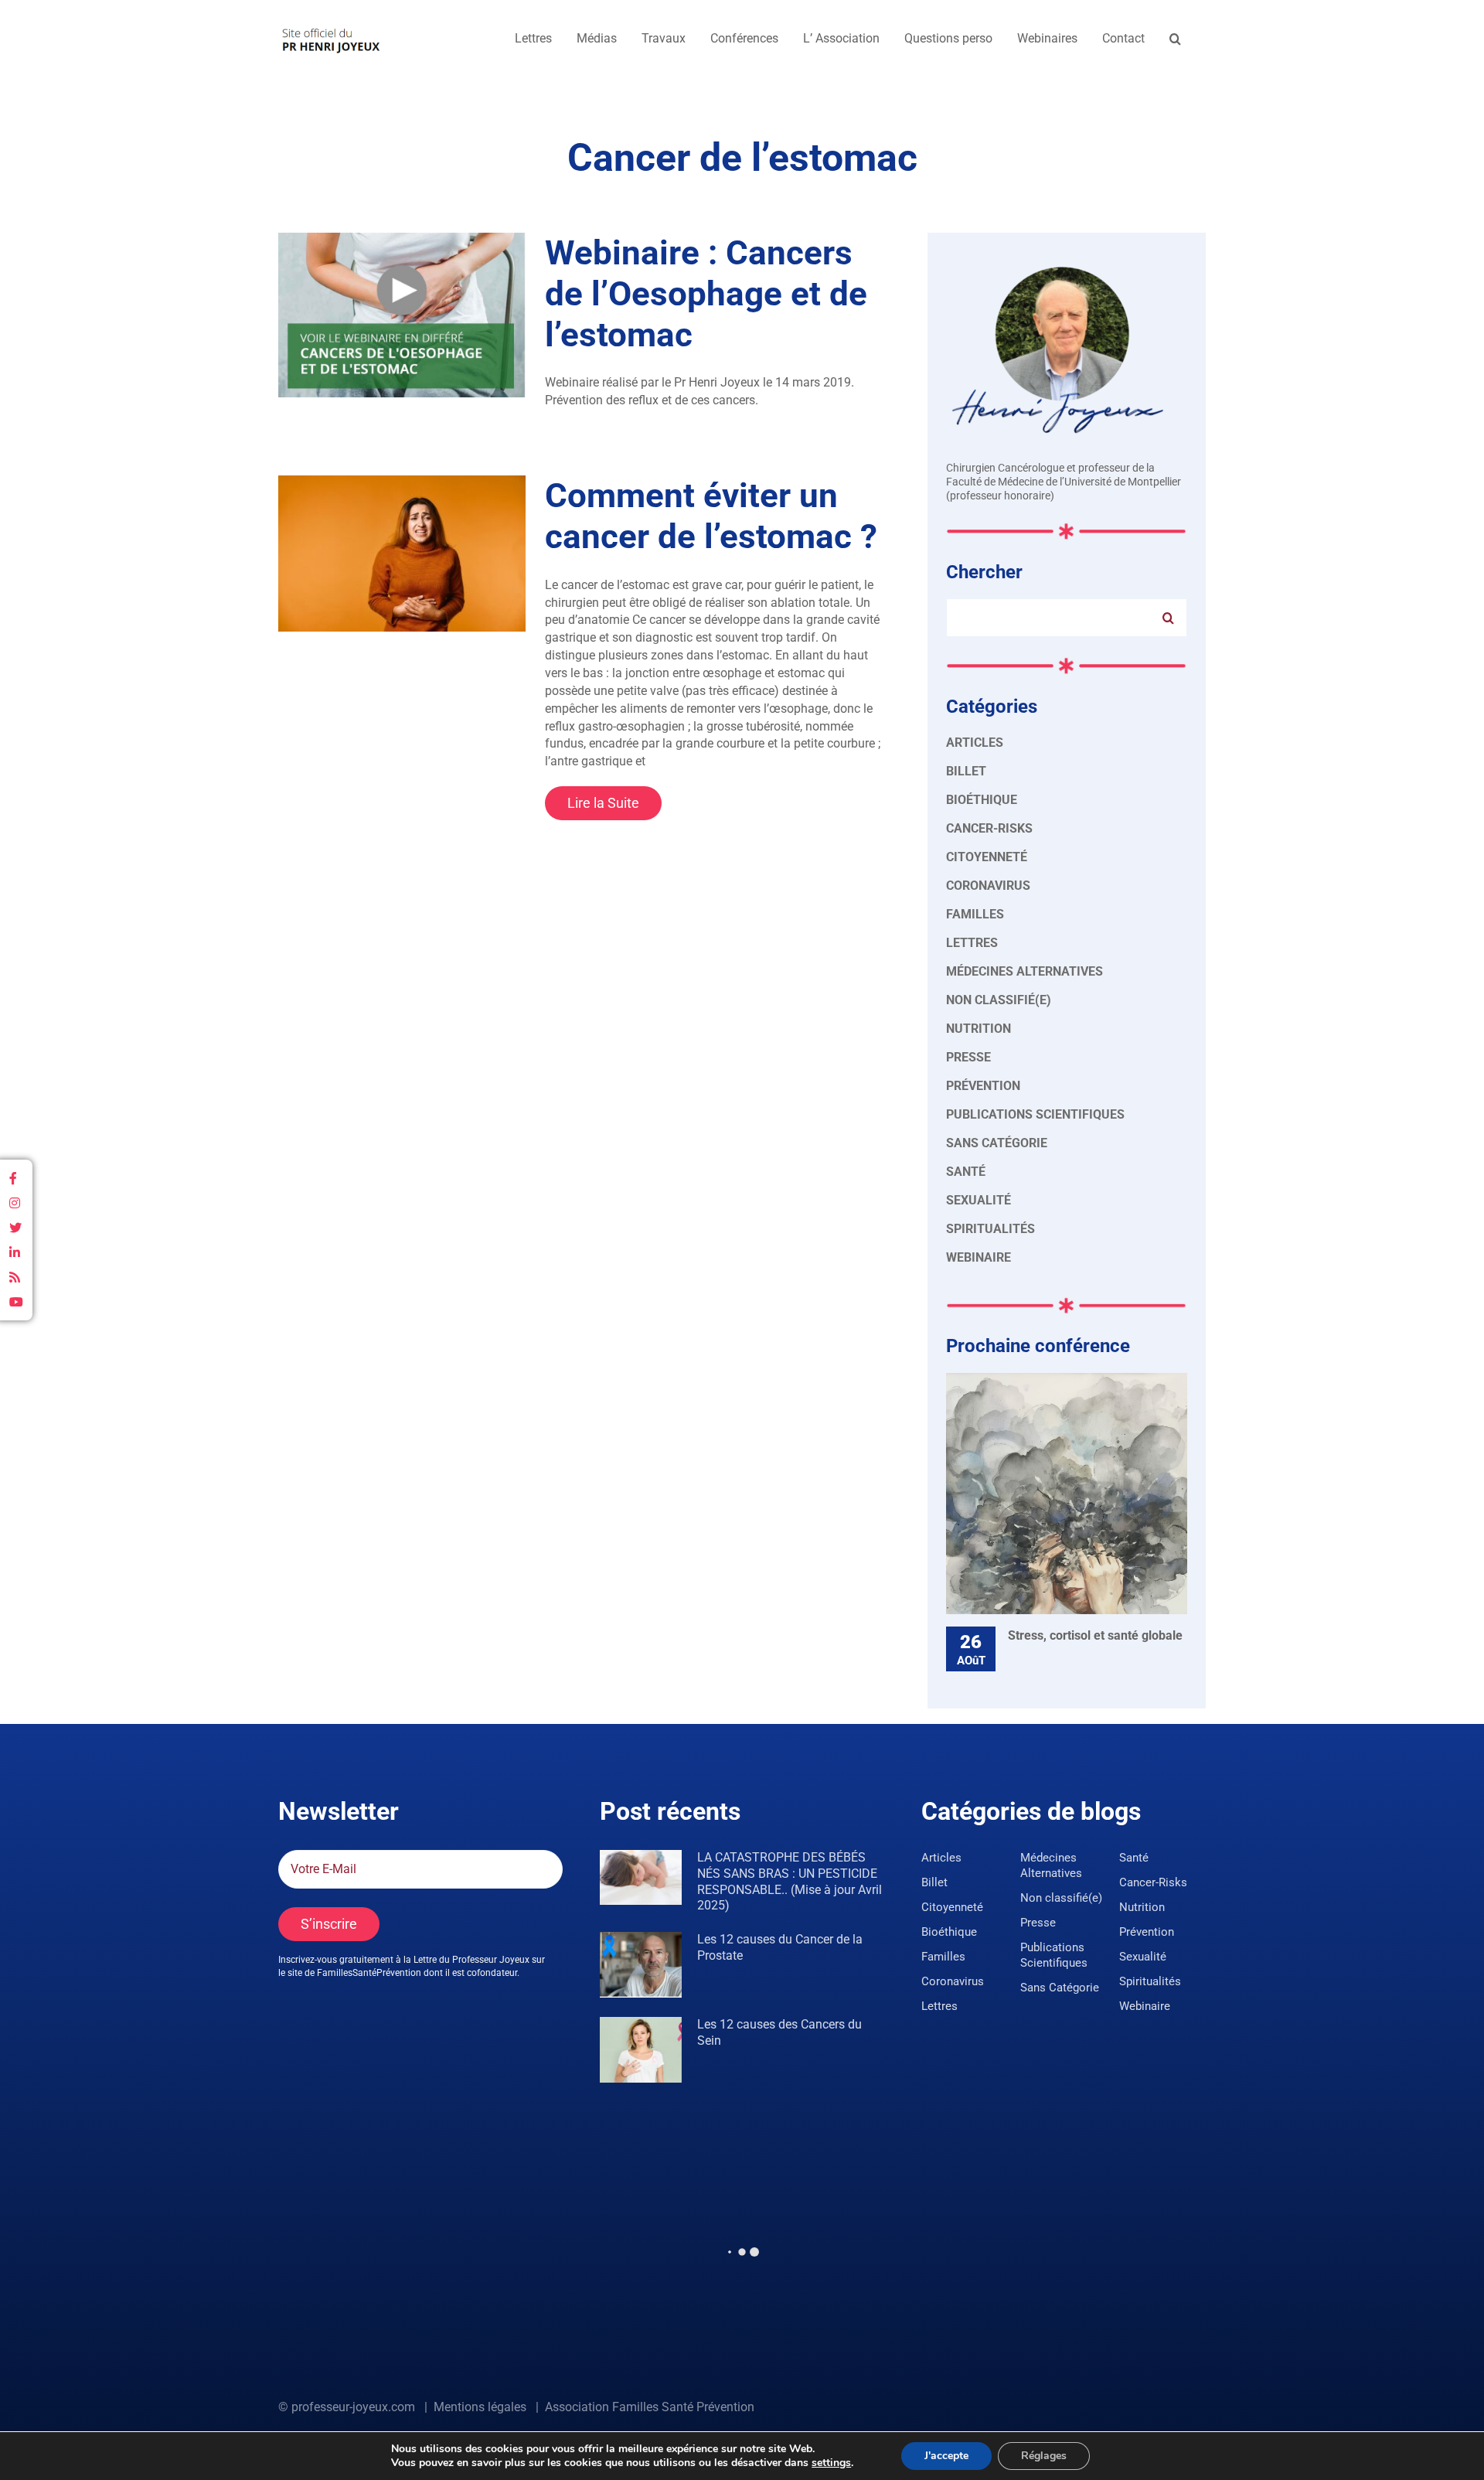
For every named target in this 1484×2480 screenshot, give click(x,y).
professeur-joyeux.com (353, 2407)
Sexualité (979, 1200)
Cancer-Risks (989, 828)
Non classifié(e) (999, 1000)
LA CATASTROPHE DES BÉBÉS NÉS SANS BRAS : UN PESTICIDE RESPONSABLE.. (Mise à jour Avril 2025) (790, 1881)
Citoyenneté (987, 857)
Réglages (1044, 2456)
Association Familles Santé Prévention (650, 2407)
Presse (968, 1057)
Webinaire (979, 1257)
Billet (966, 771)
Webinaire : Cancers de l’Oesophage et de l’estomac (706, 294)
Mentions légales (480, 2407)
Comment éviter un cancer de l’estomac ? (711, 516)
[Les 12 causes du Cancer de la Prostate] (641, 1965)
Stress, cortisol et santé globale (1095, 1635)
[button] (1175, 39)
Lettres (972, 943)
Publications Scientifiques (1035, 1114)
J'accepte (946, 2456)
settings (831, 2463)
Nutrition (979, 1029)
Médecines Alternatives (1025, 971)
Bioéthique (982, 800)
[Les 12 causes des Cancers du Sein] (641, 2050)
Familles (975, 914)
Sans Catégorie (997, 1143)
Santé (966, 1172)
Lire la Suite (603, 803)
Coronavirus (988, 886)
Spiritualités (990, 1229)
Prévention (983, 1086)
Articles (975, 743)
